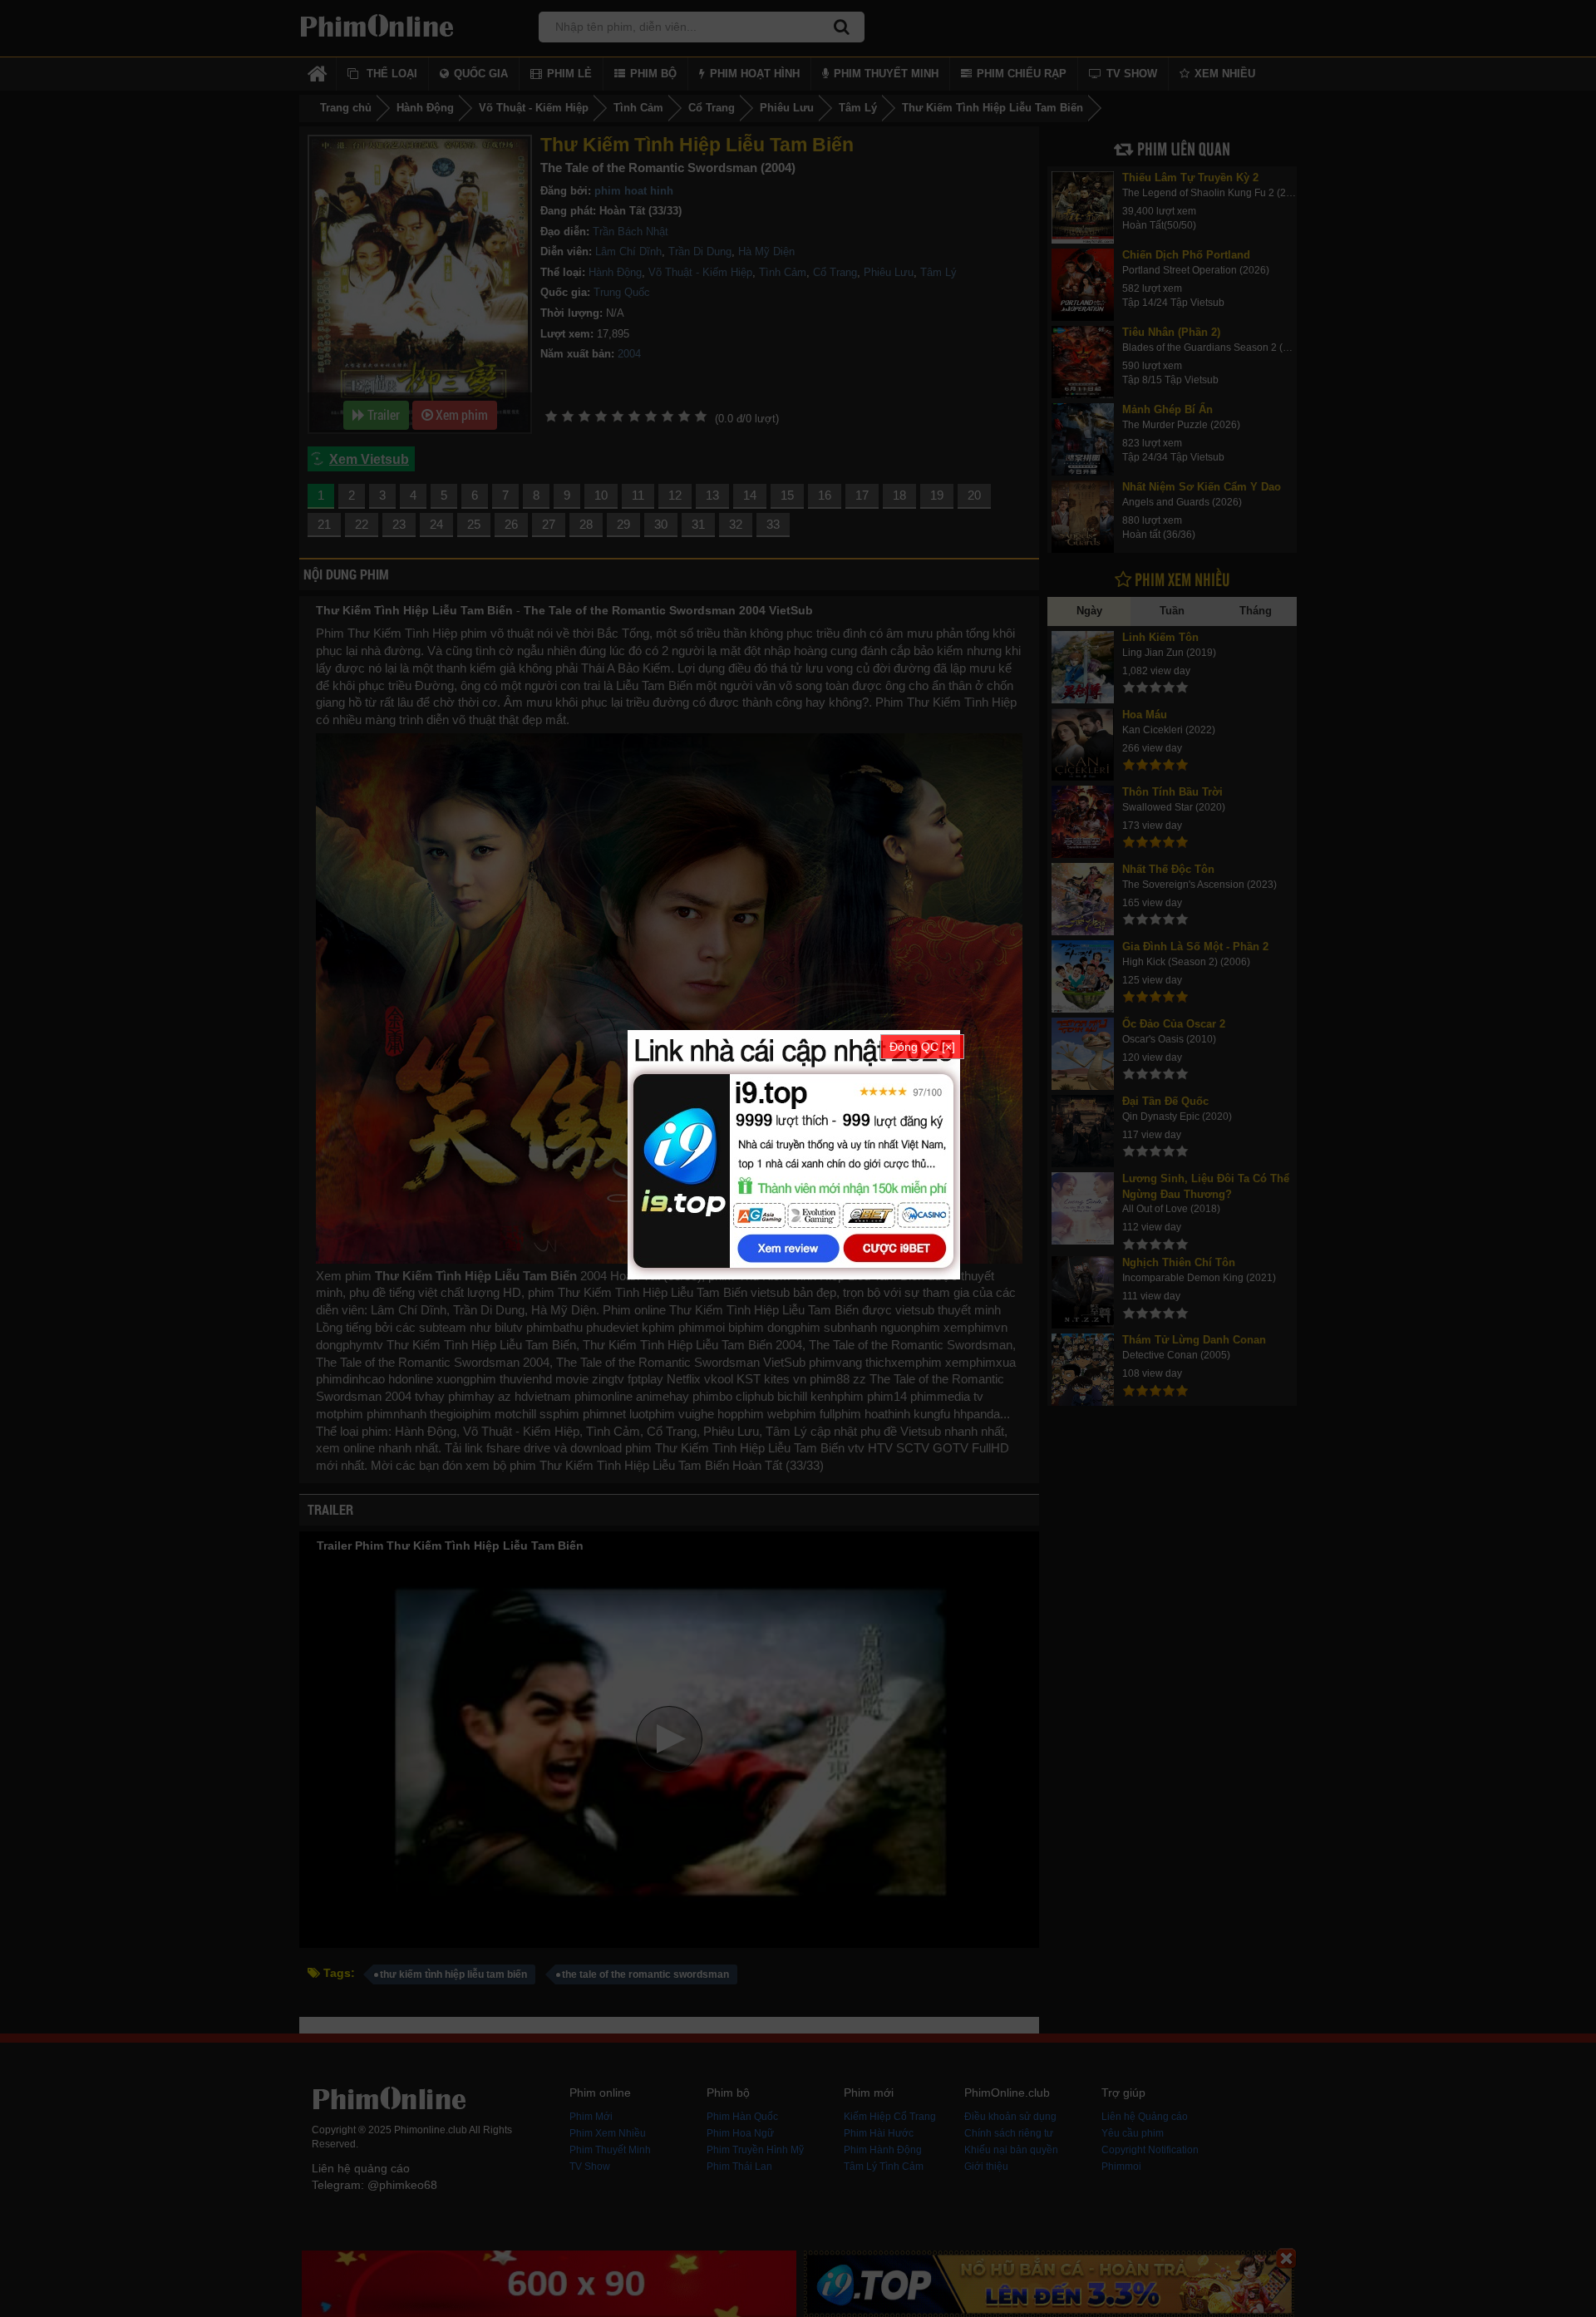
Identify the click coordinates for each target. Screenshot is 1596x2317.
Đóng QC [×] (922, 1047)
